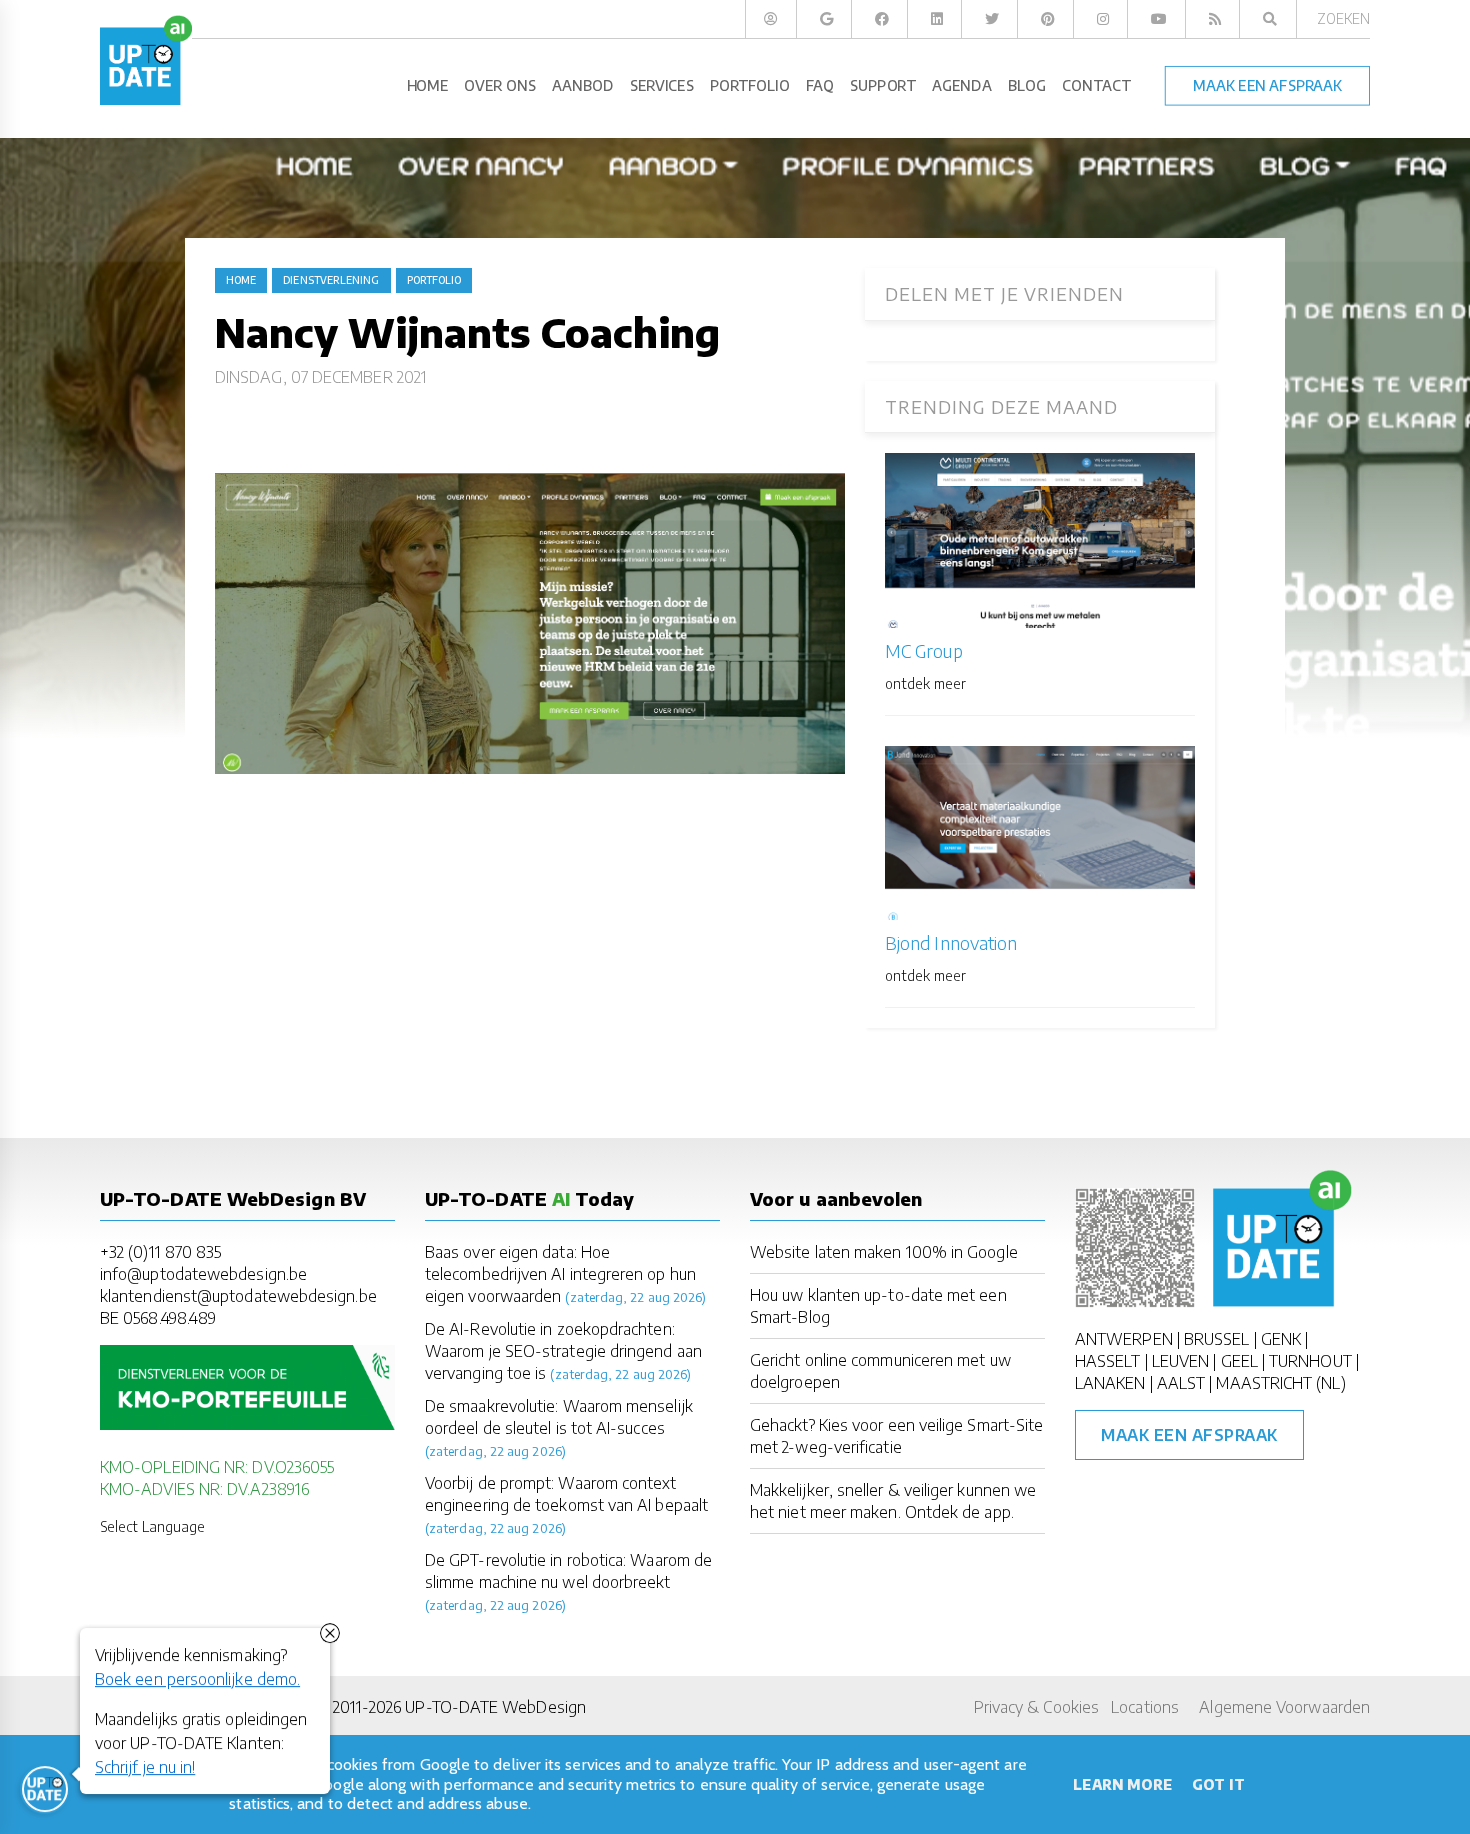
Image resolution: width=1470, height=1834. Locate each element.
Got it (1218, 1784)
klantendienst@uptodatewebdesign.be (238, 1296)
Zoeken (1343, 18)
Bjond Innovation (951, 942)
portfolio (434, 280)
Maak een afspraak (1189, 1435)
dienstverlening (331, 280)
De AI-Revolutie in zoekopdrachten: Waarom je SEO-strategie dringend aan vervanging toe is (563, 1351)
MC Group (924, 650)
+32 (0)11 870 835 (160, 1252)
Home (241, 280)
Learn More (1122, 1784)
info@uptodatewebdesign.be (203, 1274)
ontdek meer (925, 683)
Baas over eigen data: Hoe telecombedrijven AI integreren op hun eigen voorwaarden (560, 1274)
